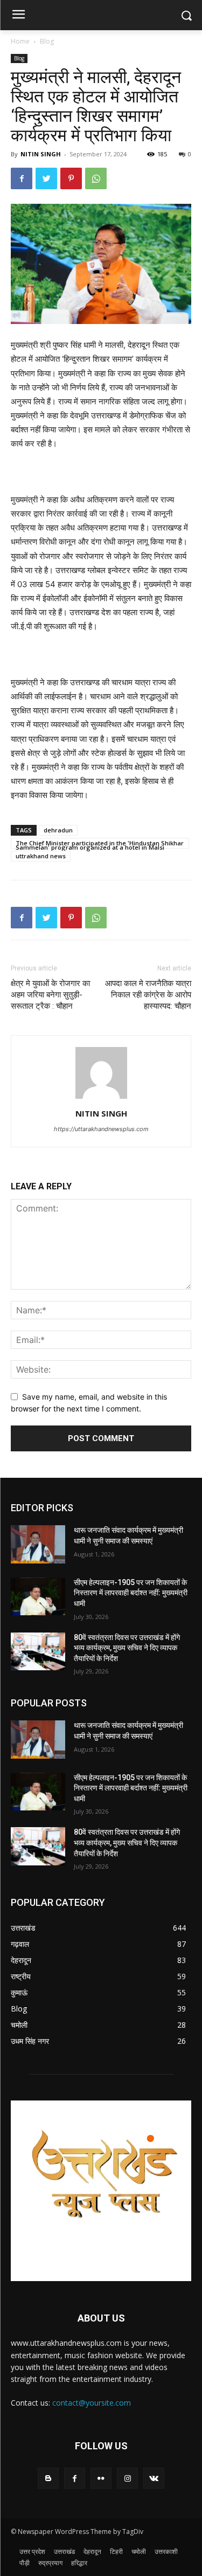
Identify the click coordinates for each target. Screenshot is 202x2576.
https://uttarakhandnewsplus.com (101, 1129)
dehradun (58, 830)
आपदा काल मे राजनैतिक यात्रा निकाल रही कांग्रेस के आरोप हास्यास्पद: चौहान (148, 995)
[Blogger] (48, 2478)
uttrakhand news (41, 856)
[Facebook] (22, 178)
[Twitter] (46, 178)
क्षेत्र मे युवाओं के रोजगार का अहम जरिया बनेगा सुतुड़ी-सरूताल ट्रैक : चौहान (50, 995)
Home (20, 41)
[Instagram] (127, 2478)
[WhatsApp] (96, 178)
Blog (47, 41)
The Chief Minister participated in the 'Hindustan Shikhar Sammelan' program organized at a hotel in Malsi (100, 844)
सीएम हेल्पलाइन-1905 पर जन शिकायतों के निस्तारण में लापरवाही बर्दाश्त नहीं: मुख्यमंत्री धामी (131, 1593)
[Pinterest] (71, 178)
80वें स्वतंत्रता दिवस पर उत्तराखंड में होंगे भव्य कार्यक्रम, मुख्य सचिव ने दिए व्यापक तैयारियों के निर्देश (127, 1648)
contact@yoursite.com (92, 2403)
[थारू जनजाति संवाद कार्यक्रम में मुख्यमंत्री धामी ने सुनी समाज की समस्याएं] (38, 1544)
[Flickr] (101, 2478)
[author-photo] (101, 1098)
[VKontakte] (154, 2478)
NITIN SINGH (41, 154)
